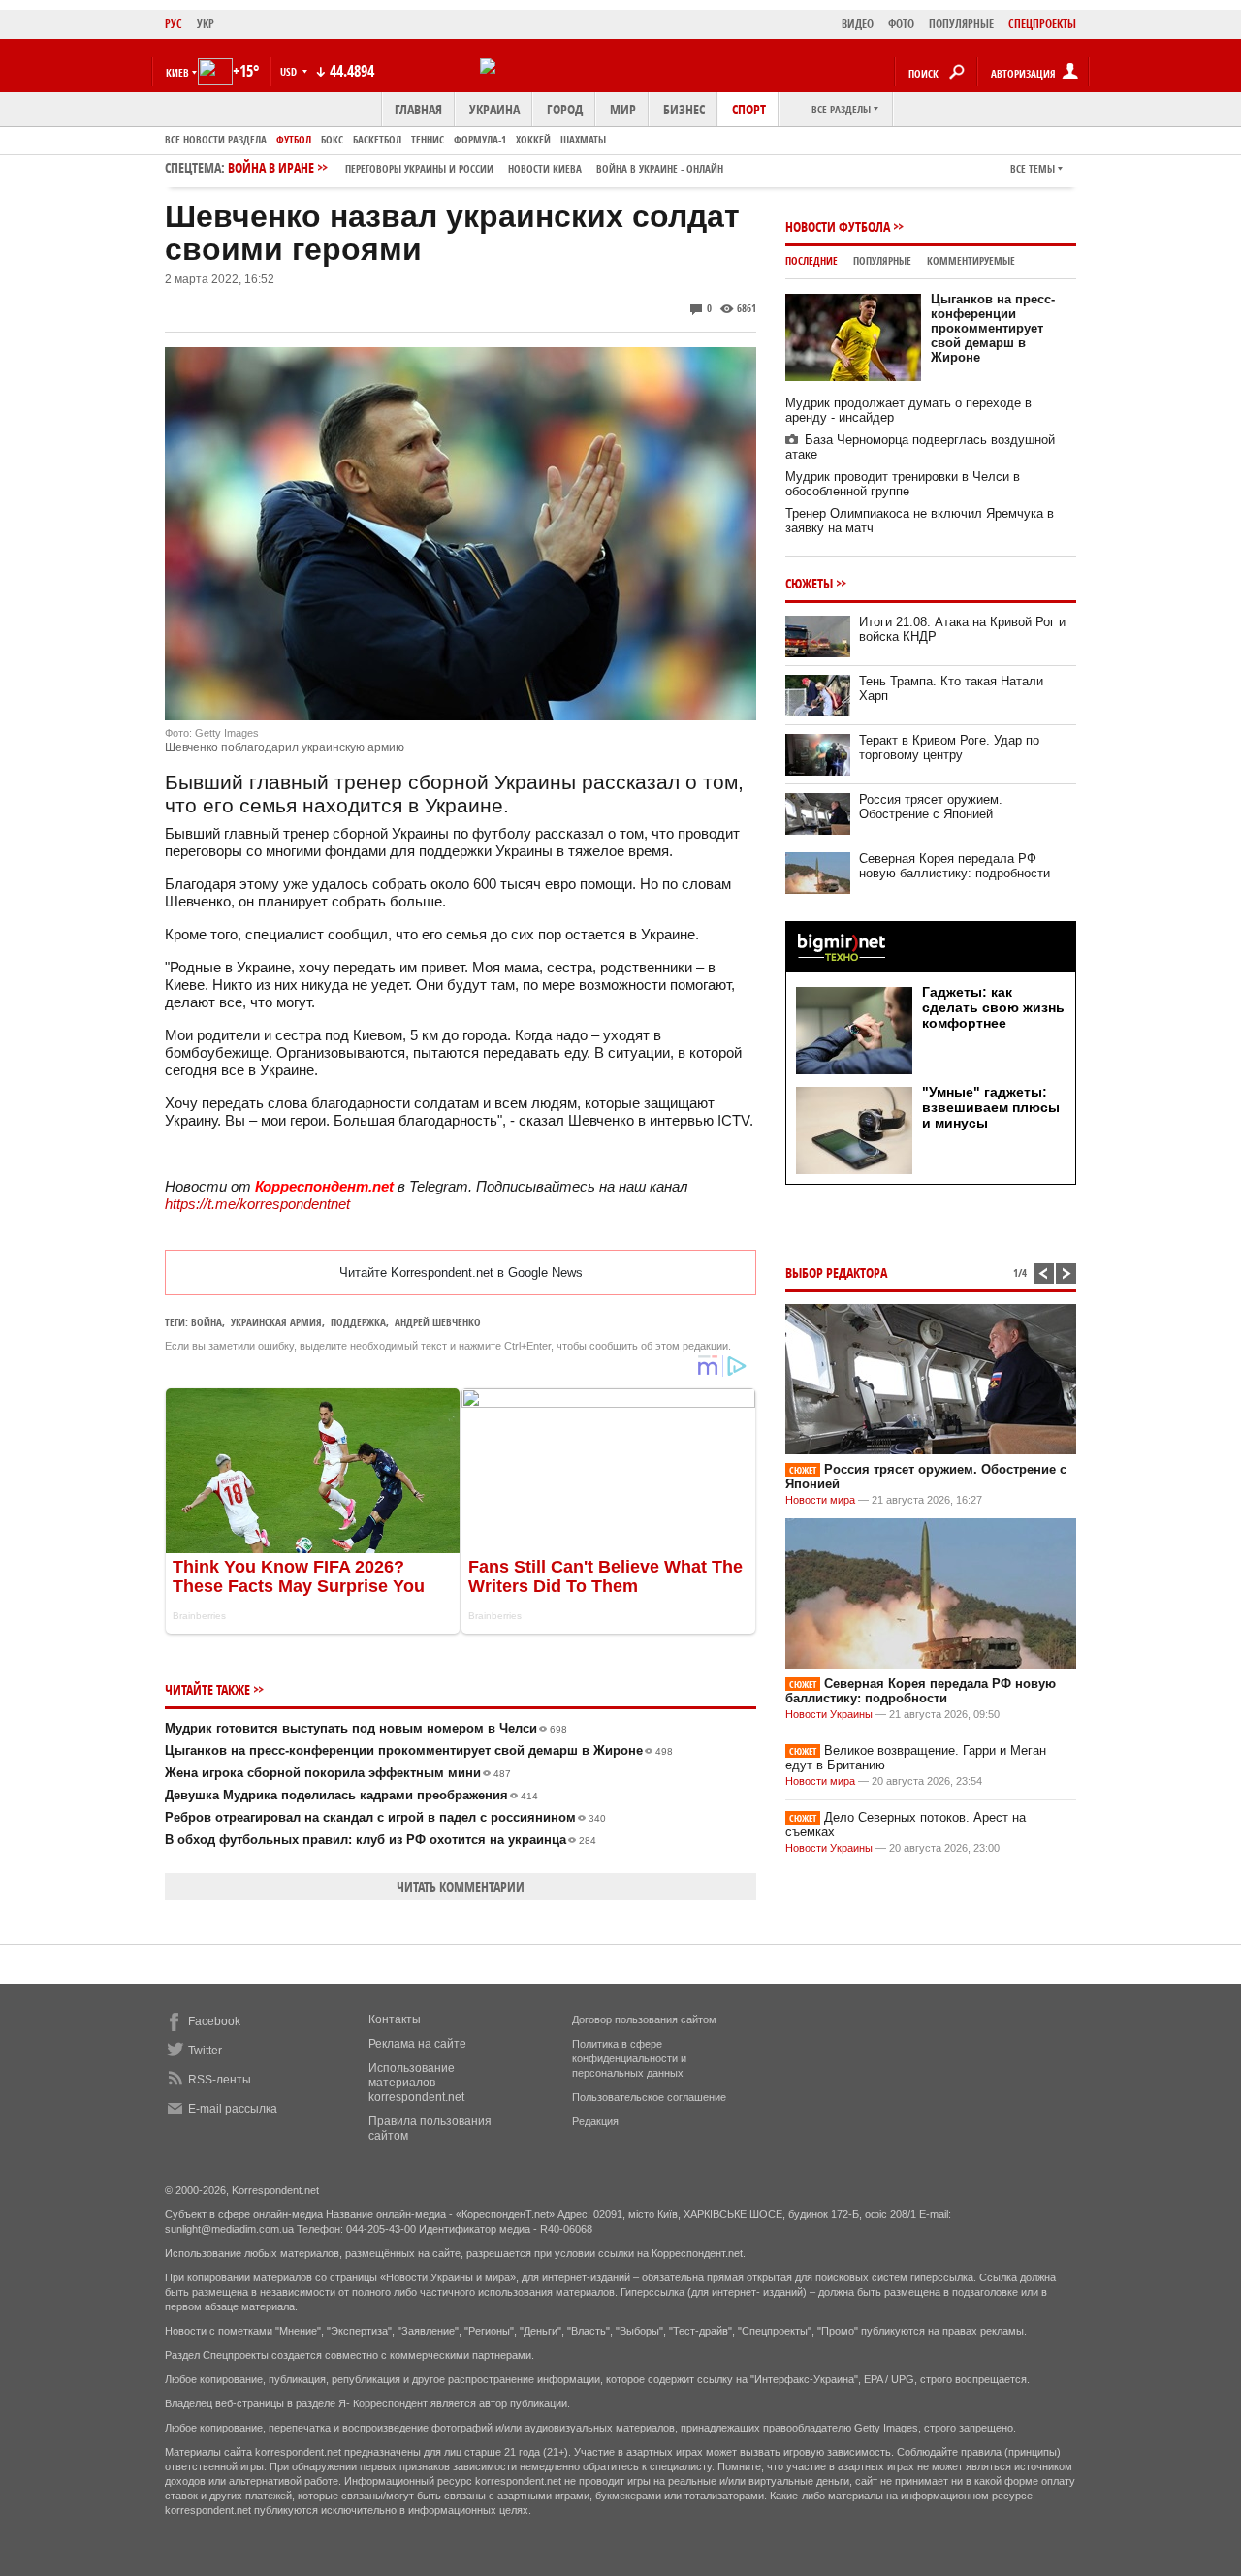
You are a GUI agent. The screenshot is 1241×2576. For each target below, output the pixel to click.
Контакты (395, 2019)
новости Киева (545, 168)
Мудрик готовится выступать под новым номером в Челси (366, 1728)
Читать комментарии (461, 1886)
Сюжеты (809, 583)
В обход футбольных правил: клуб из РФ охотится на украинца (381, 1840)
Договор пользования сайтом (644, 2019)
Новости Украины (829, 1714)
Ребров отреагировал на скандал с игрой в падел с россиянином (385, 1817)
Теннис (428, 139)
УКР (206, 24)
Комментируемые (971, 260)
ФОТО (901, 24)
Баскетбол (377, 139)
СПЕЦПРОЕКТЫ (1042, 24)
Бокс (332, 139)
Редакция (595, 2121)
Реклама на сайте (417, 2044)
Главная (418, 109)
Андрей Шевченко (438, 1322)
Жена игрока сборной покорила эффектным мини (338, 1773)
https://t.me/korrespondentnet (257, 1204)
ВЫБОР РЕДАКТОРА (836, 1272)
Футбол (294, 139)
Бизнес (684, 109)
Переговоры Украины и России (419, 168)
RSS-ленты (220, 2080)
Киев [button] (177, 72)
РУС (174, 24)
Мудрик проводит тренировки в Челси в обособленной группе (903, 484)
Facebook (214, 2021)
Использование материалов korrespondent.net (416, 2083)
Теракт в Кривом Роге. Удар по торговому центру (949, 747)
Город (565, 109)
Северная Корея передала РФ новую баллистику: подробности (955, 866)
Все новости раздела (216, 139)
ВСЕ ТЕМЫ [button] (1033, 168)
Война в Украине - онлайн (660, 168)
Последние (811, 260)
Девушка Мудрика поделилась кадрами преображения (351, 1795)
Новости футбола (838, 226)
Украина (494, 109)
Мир (623, 109)
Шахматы (583, 139)
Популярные (882, 260)
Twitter (205, 2051)
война (207, 1322)
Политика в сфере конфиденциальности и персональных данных (629, 2058)
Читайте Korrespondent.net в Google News (461, 1272)
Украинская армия (276, 1322)
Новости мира (820, 1500)
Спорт (749, 109)
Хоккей (533, 139)
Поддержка (358, 1322)
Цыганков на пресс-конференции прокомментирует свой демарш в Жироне (419, 1750)
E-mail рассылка (233, 2109)
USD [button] (290, 71)
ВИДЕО (858, 24)
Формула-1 (480, 139)
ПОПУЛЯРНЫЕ (961, 24)
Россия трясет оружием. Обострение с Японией (931, 807)
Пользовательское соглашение (649, 2097)
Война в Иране (476, 167)
